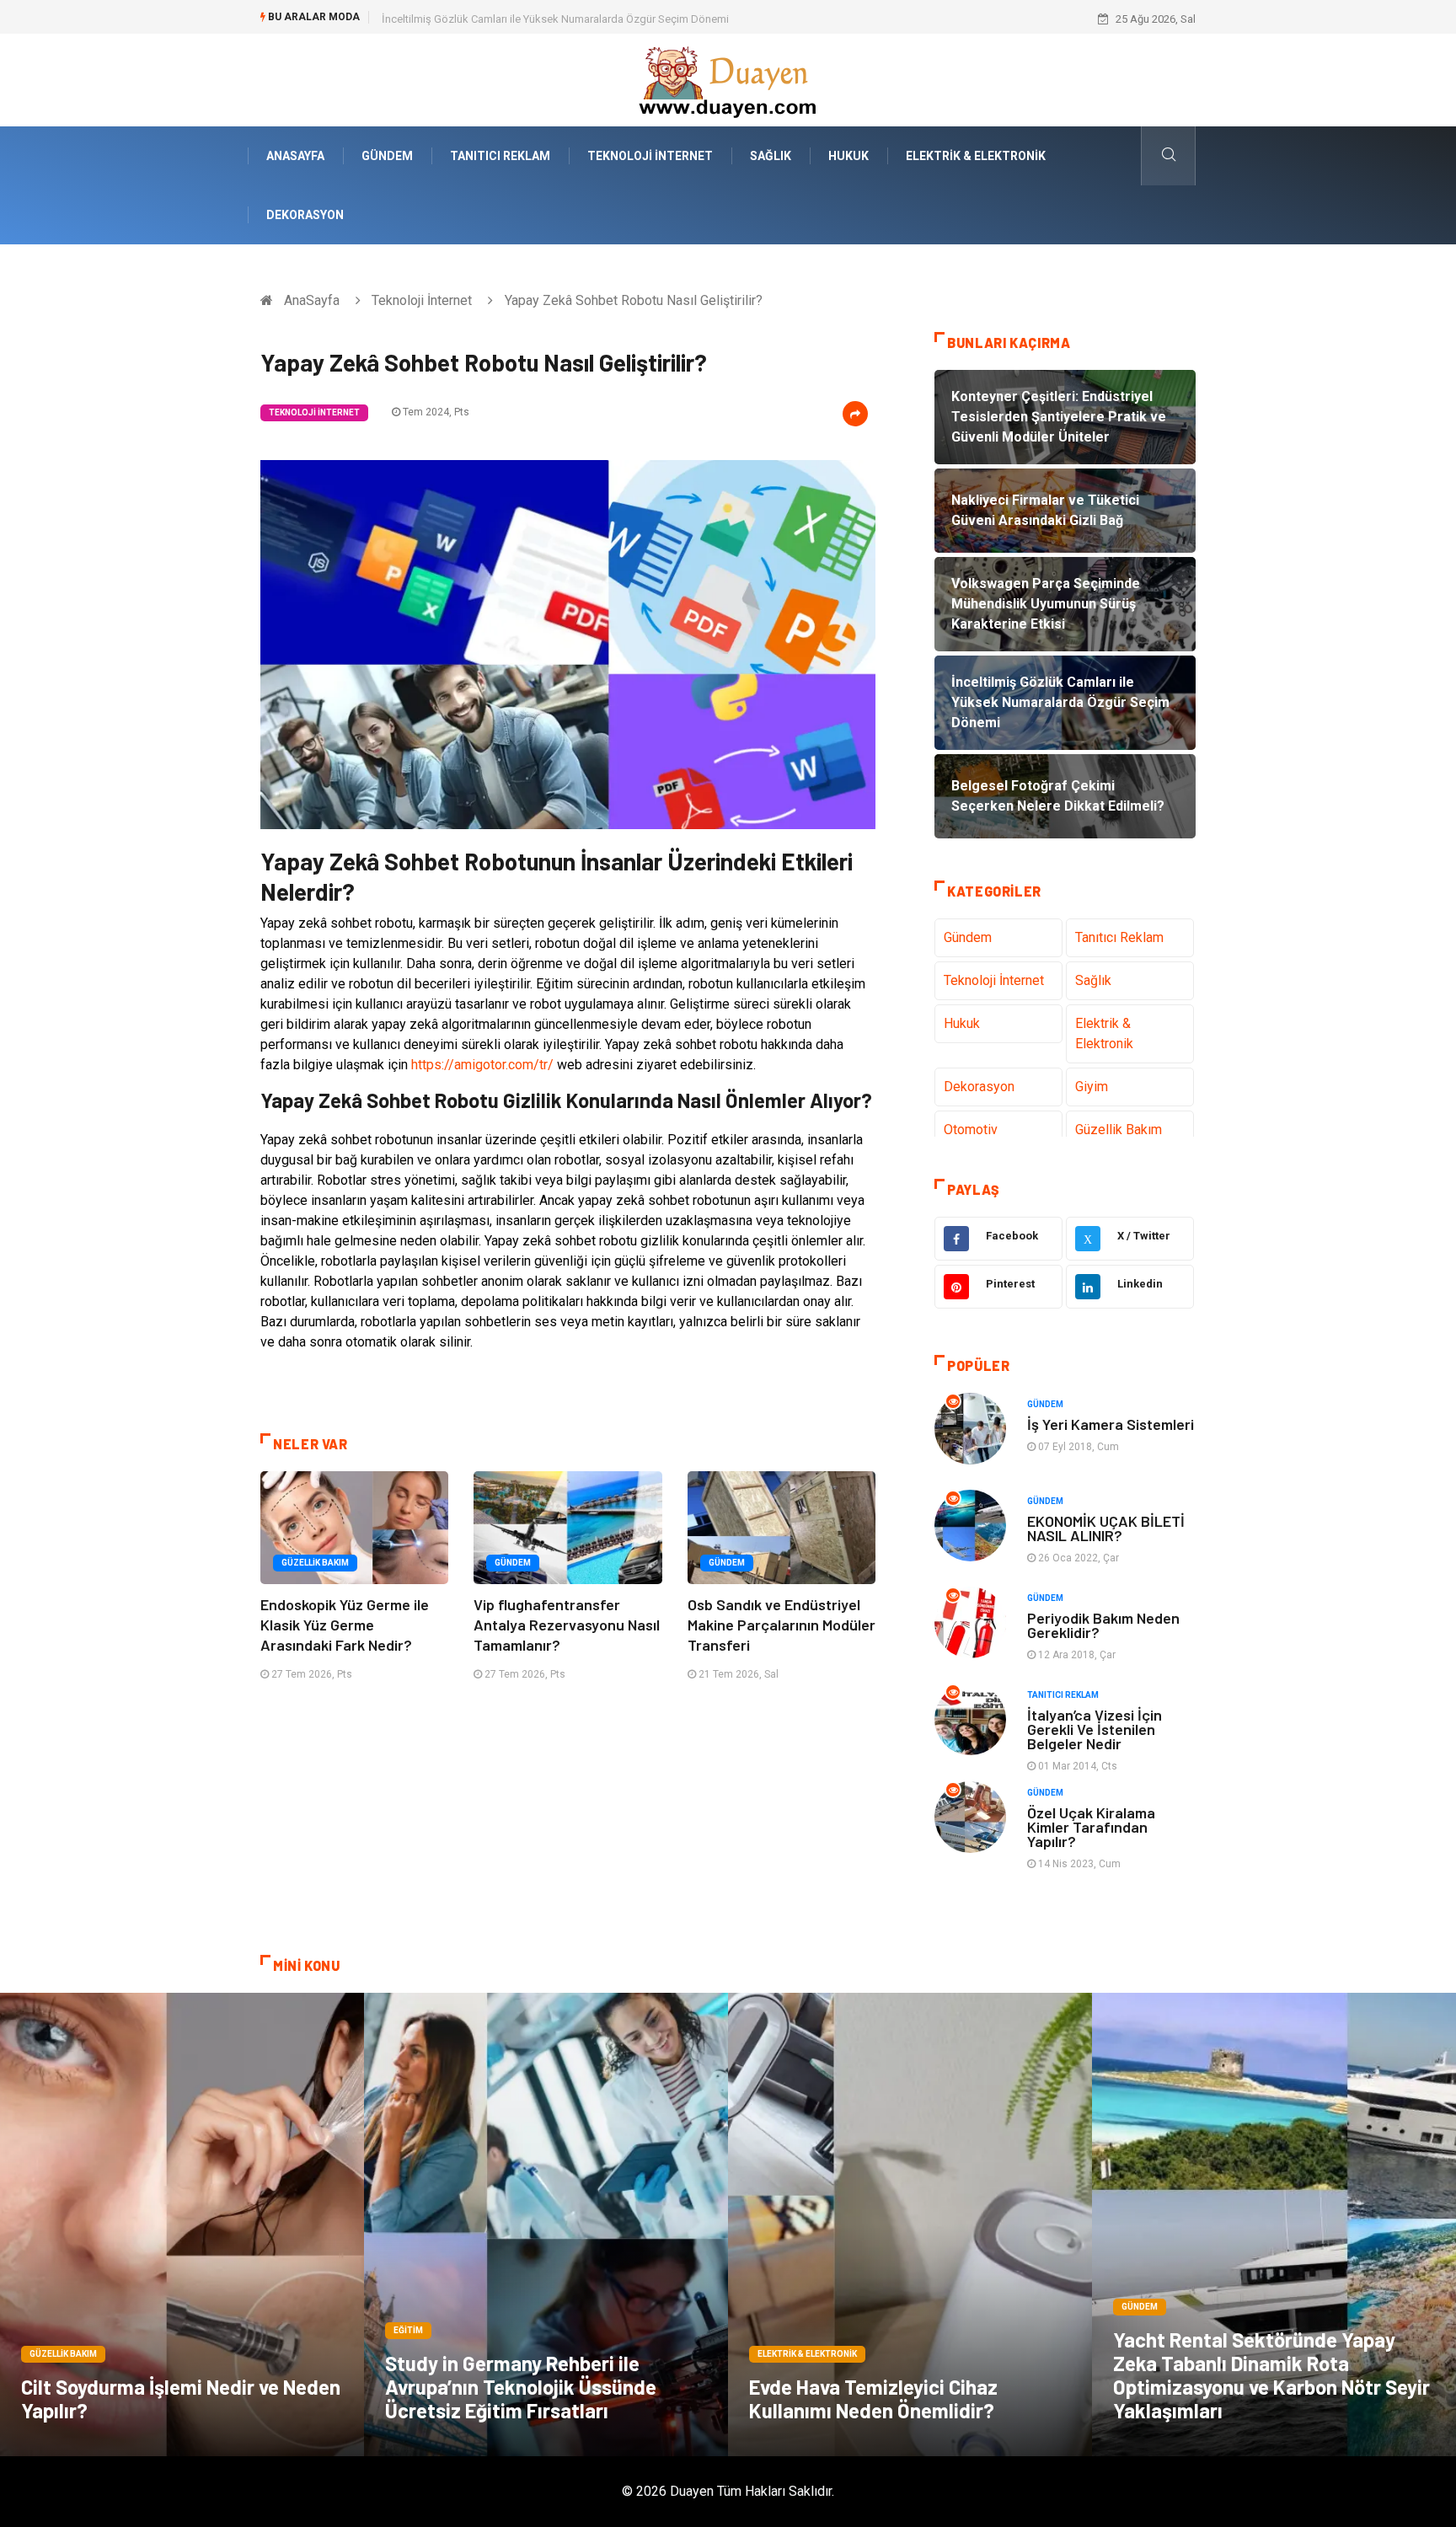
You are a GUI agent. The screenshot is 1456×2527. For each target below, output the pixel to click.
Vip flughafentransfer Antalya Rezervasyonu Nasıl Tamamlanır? (567, 1625)
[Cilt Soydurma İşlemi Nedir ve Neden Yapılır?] (182, 2225)
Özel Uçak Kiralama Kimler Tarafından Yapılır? (1091, 1827)
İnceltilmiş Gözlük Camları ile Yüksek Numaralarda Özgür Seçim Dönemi (555, 19)
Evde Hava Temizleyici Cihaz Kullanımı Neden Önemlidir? (873, 2399)
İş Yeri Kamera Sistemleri (1111, 1424)
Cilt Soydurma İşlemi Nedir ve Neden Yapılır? (181, 2399)
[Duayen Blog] (728, 79)
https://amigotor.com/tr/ (482, 1065)
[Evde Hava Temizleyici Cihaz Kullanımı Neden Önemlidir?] (910, 2225)
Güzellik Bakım (315, 1563)
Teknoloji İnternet (650, 156)
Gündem (387, 156)
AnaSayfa (295, 156)
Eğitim (408, 2330)
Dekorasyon (305, 215)
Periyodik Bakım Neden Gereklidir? (1103, 1625)
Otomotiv (971, 1130)
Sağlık (771, 156)
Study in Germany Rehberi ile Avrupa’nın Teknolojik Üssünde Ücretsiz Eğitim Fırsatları (521, 2387)
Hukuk (848, 156)
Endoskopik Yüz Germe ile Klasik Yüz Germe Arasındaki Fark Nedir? (345, 1625)
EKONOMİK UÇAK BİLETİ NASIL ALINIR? (1106, 1528)
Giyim (1092, 1087)
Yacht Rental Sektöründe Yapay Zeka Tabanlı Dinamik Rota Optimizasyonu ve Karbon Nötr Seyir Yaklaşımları (1271, 2375)
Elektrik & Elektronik (976, 156)
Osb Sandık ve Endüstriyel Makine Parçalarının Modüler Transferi (782, 1625)
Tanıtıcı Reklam (500, 156)
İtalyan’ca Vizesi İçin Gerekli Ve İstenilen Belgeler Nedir (1095, 1729)
